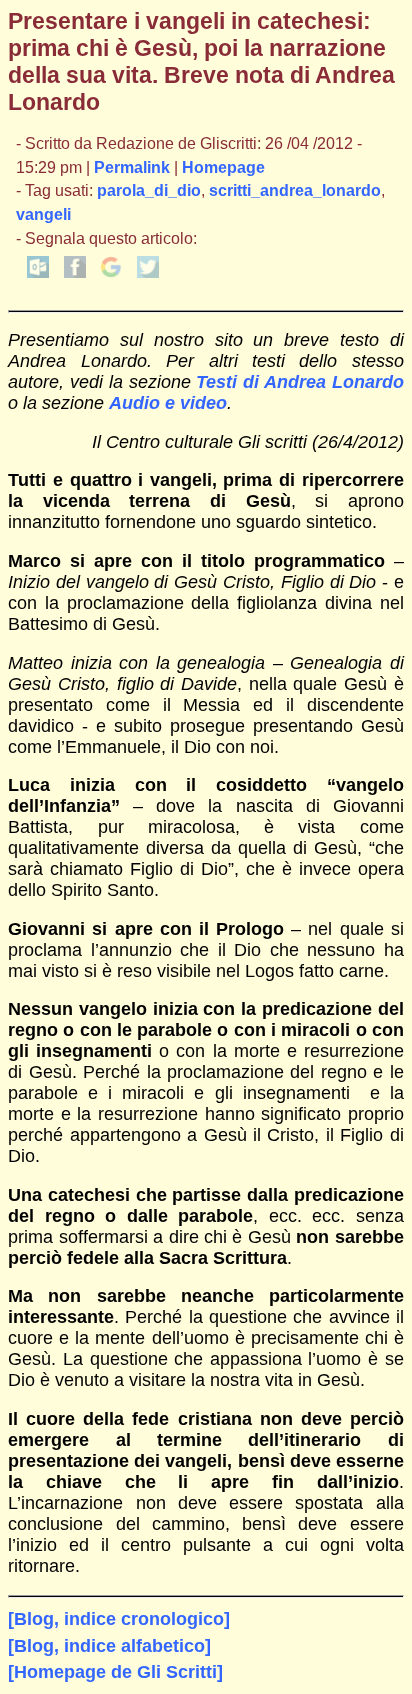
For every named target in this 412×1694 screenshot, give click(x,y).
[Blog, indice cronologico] (119, 1619)
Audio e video (168, 403)
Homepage (223, 167)
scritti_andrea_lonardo (295, 190)
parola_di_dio (149, 190)
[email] (38, 272)
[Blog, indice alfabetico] (109, 1646)
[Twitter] (148, 272)
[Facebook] (75, 272)
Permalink (132, 167)
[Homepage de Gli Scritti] (115, 1672)
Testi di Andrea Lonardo (299, 382)
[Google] (111, 272)
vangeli (43, 214)
